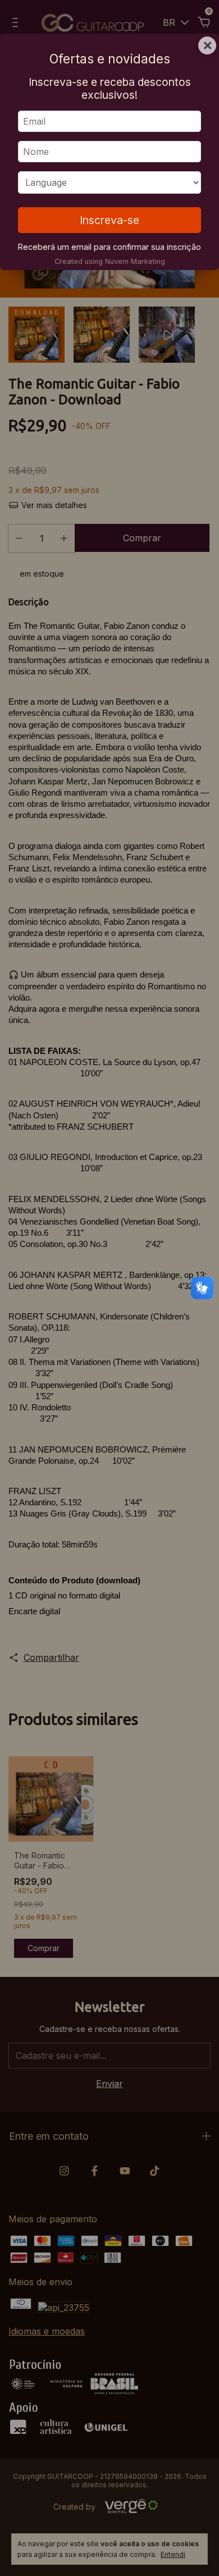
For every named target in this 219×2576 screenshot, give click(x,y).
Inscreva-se (109, 220)
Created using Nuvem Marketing (110, 261)
